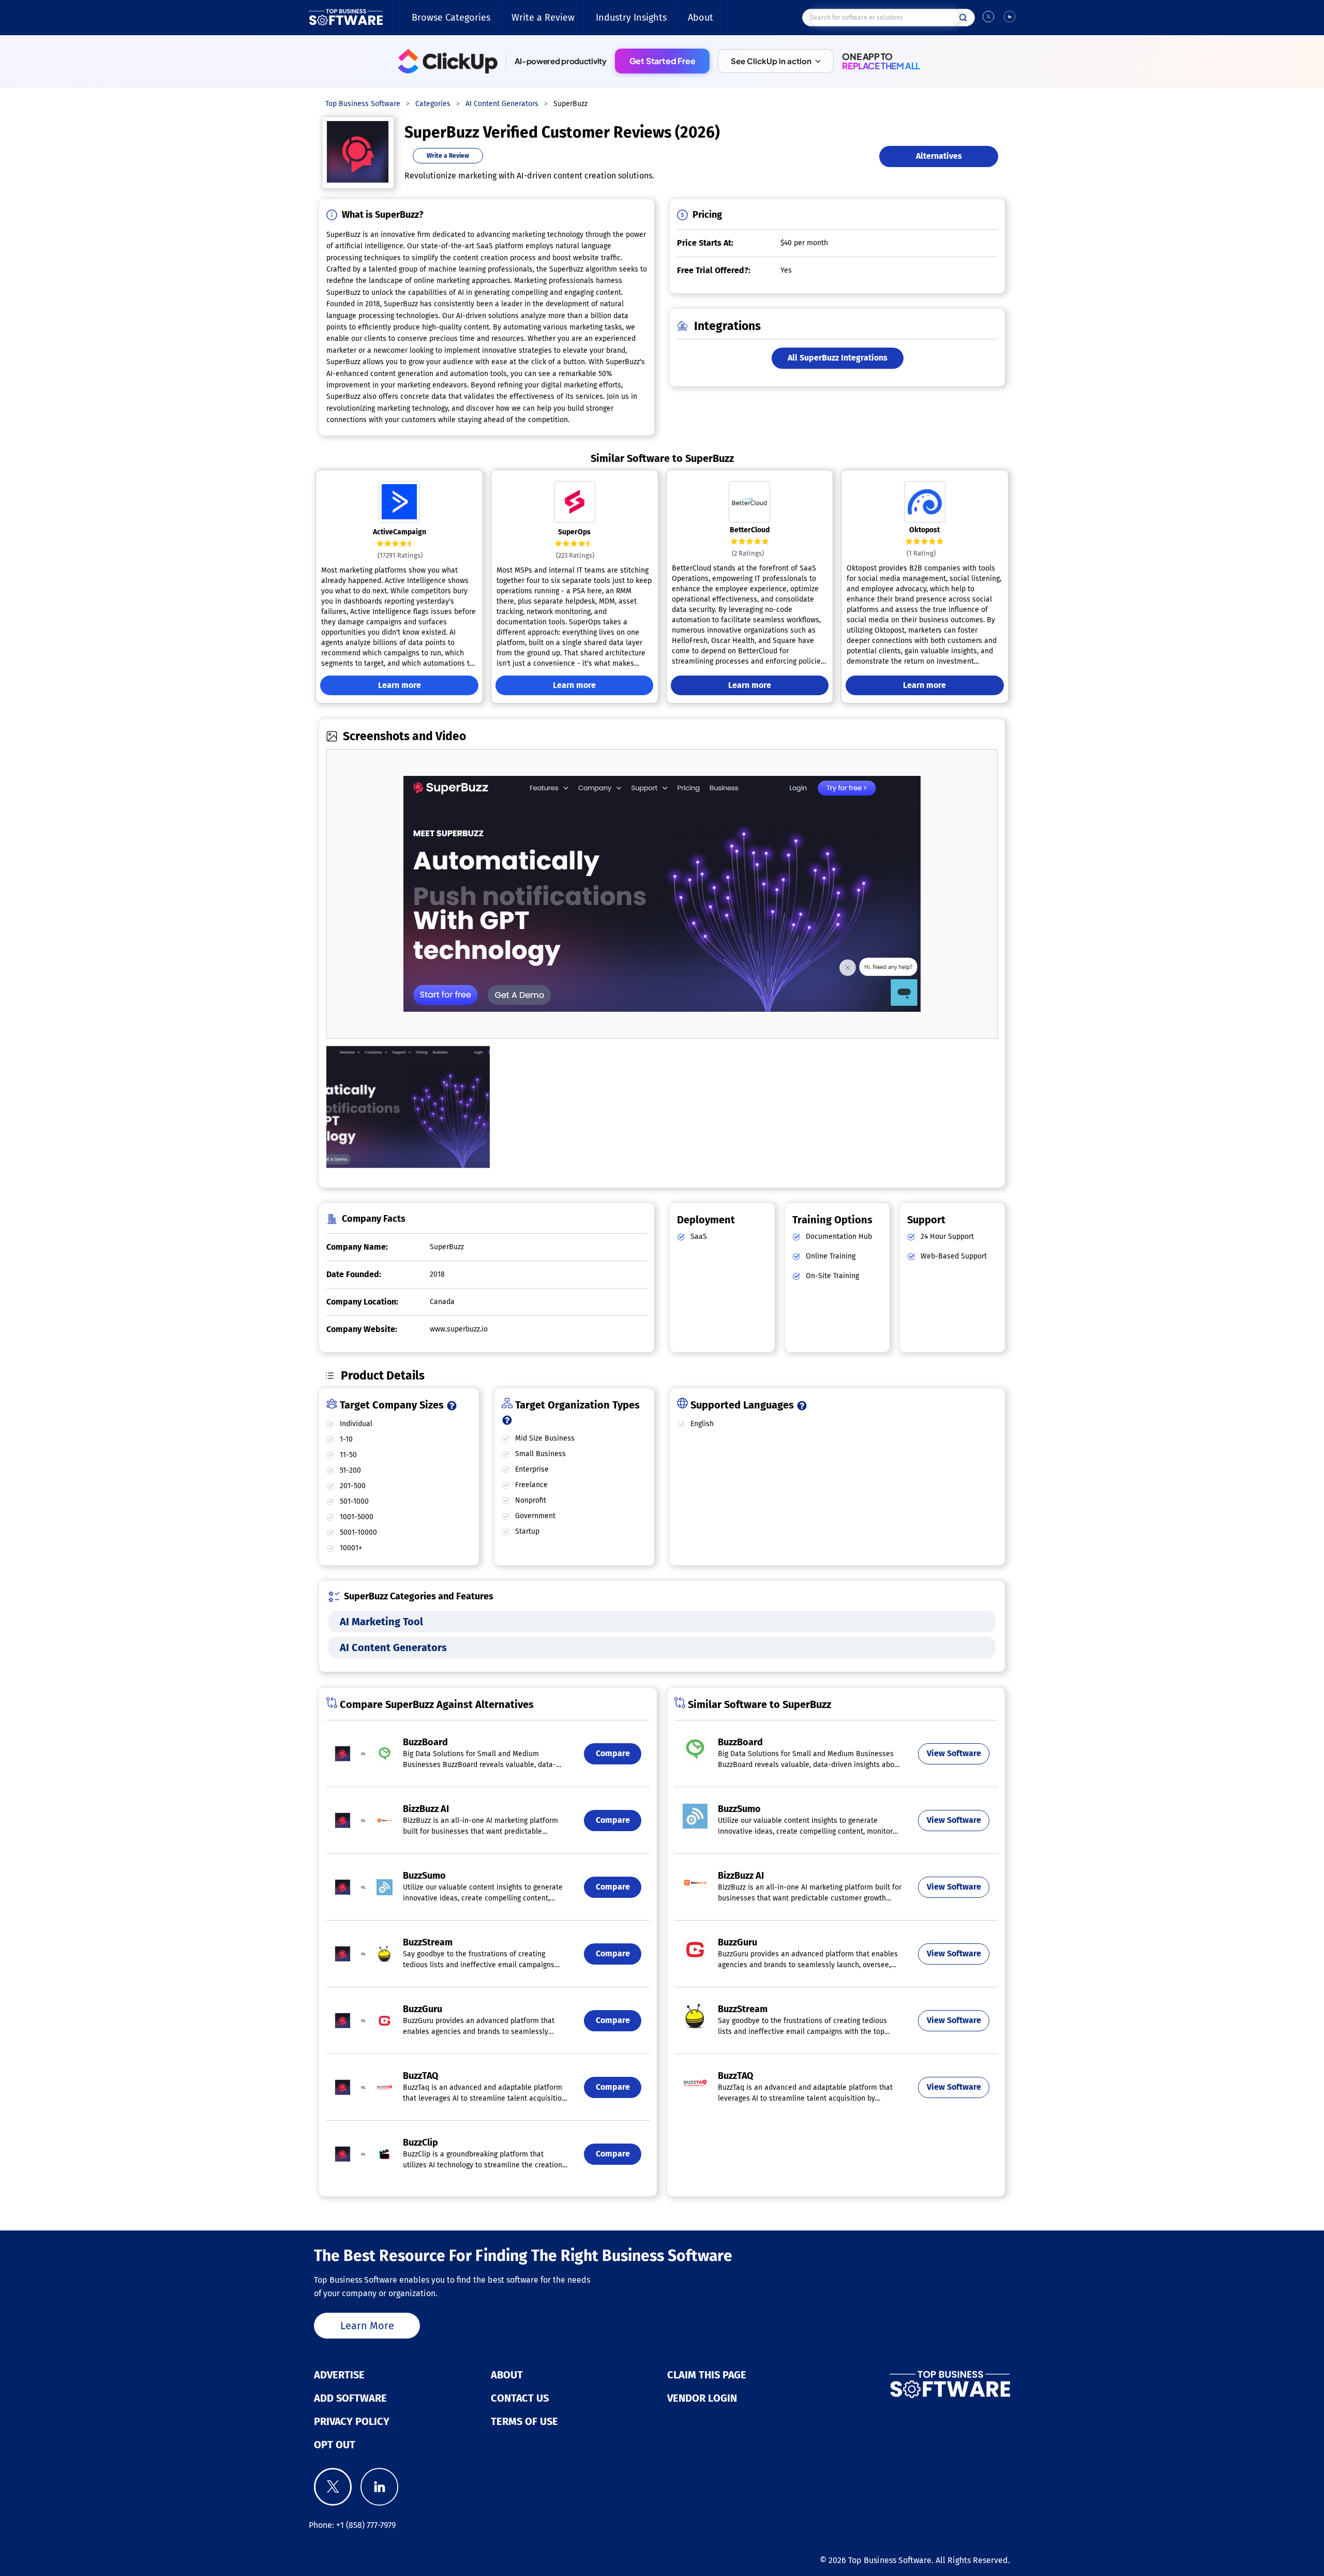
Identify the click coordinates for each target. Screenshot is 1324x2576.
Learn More (367, 2326)
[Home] (346, 18)
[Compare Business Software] (898, 2385)
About (701, 18)
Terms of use (524, 2421)
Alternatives (939, 156)
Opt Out (335, 2445)
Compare (613, 1753)
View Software (954, 1753)
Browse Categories (451, 18)
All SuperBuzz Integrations (838, 358)
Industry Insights (631, 18)
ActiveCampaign (400, 532)
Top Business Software (890, 2560)
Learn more (400, 685)
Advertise (339, 2375)
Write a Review (543, 18)
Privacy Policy (352, 2421)
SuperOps (574, 532)
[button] (776, 61)
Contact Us (520, 2398)
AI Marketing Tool (381, 1622)
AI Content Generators (393, 1648)
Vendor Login (702, 2398)
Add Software (350, 2398)
